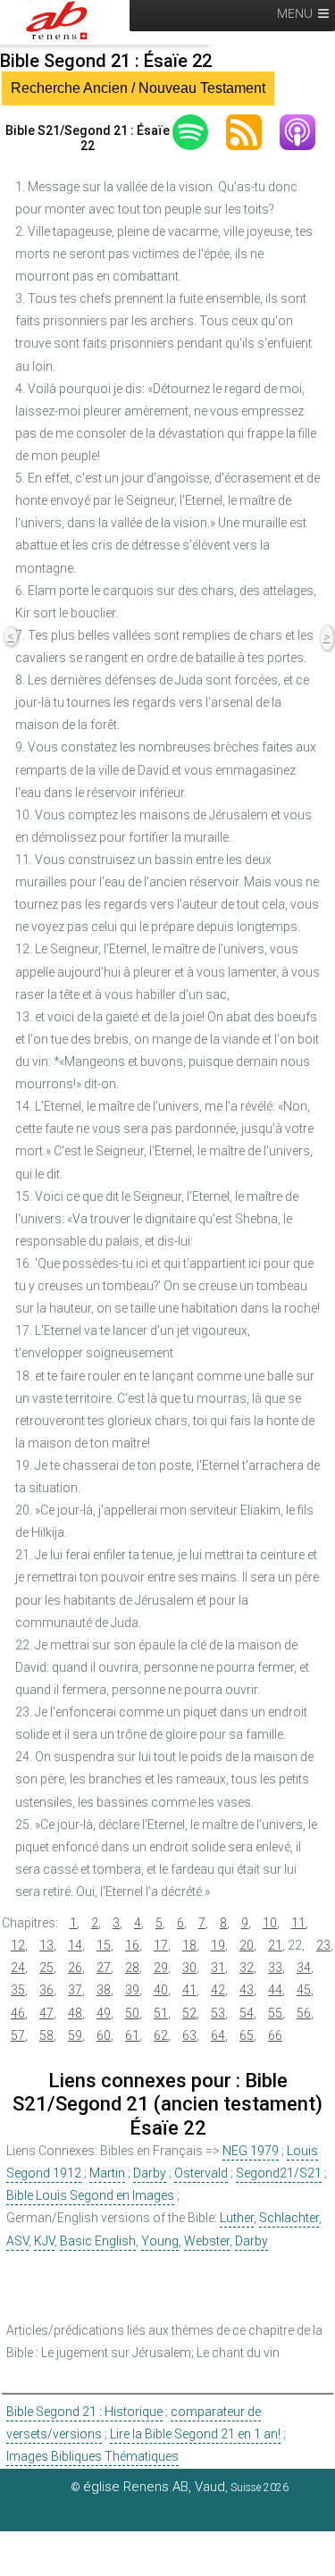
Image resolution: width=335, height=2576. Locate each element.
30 (189, 1968)
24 (18, 1968)
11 (298, 1923)
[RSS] (253, 132)
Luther (237, 2218)
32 (247, 1968)
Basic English (98, 2241)
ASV (17, 2241)
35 (18, 1990)
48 (75, 2013)
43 (247, 1990)
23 (323, 1945)
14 (75, 1945)
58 (46, 2035)
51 (161, 2013)
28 (132, 1968)
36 (46, 1990)
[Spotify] (199, 132)
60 (104, 2035)
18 (189, 1945)
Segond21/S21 (279, 2173)
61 (132, 2035)
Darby (150, 2173)
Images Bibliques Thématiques (92, 2456)
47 (46, 2013)
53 (218, 2013)
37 (75, 1990)
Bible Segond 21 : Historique (84, 2412)
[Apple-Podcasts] (306, 132)
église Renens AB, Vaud (154, 2487)
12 (18, 1945)
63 (189, 2035)
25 (46, 1968)
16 (132, 1945)
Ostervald (201, 2173)
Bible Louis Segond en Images (90, 2195)
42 (218, 1990)
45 (304, 1990)
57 (18, 2035)
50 (132, 2013)
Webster (207, 2241)
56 (304, 2013)
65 (247, 2035)
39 (132, 1990)
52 (189, 2013)
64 (218, 2035)
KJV (44, 2241)
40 (161, 1990)
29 (161, 1968)
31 (218, 1968)
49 (104, 2013)
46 (18, 2013)
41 (189, 1990)
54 (247, 2013)
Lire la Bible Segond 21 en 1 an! (195, 2434)
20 (247, 1945)
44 (275, 1990)
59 (75, 2035)
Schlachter (289, 2218)
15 (104, 1945)
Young (160, 2241)
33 (275, 1968)
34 (304, 1968)
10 (270, 1923)
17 (161, 1945)
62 (161, 2035)
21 (275, 1945)
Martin (107, 2173)
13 (46, 1945)
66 (275, 2035)
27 (104, 1968)
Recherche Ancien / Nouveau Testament (138, 88)
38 (104, 1990)
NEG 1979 (251, 2151)
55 (275, 2013)
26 (75, 1968)
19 (218, 1945)
